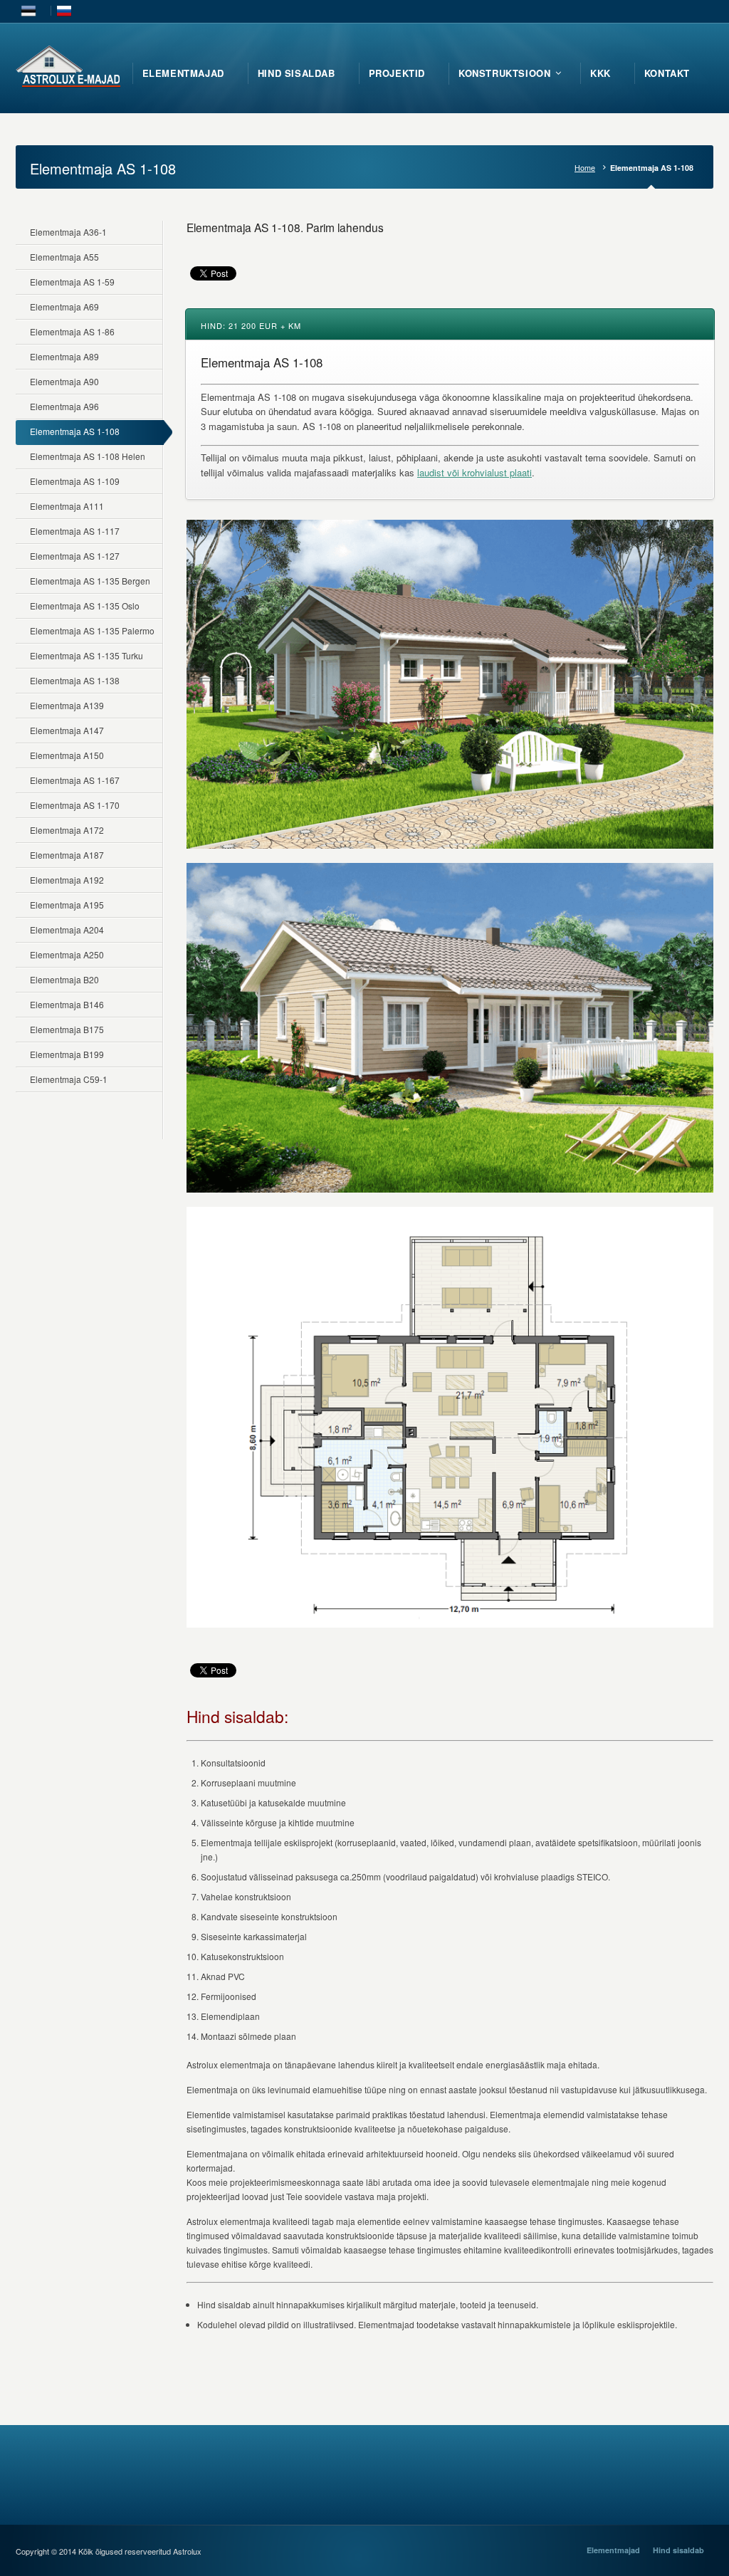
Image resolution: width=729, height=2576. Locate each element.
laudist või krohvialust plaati (474, 472)
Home (585, 168)
